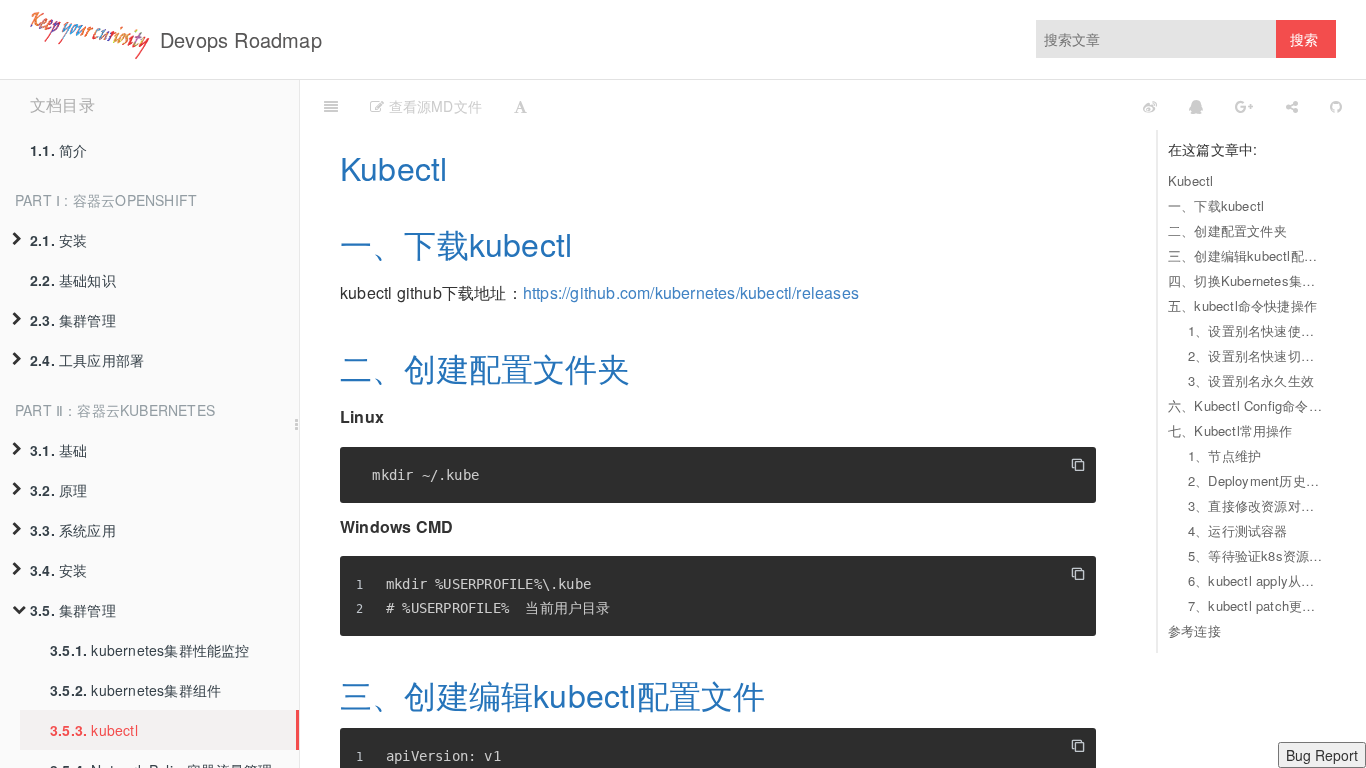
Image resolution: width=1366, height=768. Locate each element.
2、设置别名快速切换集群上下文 (1257, 355)
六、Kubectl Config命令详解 (1247, 405)
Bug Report (1322, 755)
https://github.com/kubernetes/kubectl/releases (691, 292)
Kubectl (1190, 180)
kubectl (94, 730)
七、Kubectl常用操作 (1230, 430)
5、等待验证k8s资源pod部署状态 (1257, 555)
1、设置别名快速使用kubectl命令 (1257, 330)
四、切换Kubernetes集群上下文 (1247, 280)
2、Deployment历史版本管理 (1257, 480)
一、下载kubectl (1216, 205)
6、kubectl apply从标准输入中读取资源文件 (1257, 580)
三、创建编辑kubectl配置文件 (1247, 255)
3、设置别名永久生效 (1251, 380)
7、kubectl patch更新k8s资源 (1257, 605)
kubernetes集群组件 (135, 690)
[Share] (1292, 105)
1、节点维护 (1224, 455)
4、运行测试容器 (1238, 530)
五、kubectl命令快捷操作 (1242, 305)
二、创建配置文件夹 (1227, 230)
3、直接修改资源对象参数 (1257, 505)
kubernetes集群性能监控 (150, 650)
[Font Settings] (520, 105)
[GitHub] (1336, 105)
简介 (58, 150)
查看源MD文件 (433, 106)
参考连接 (1194, 630)
